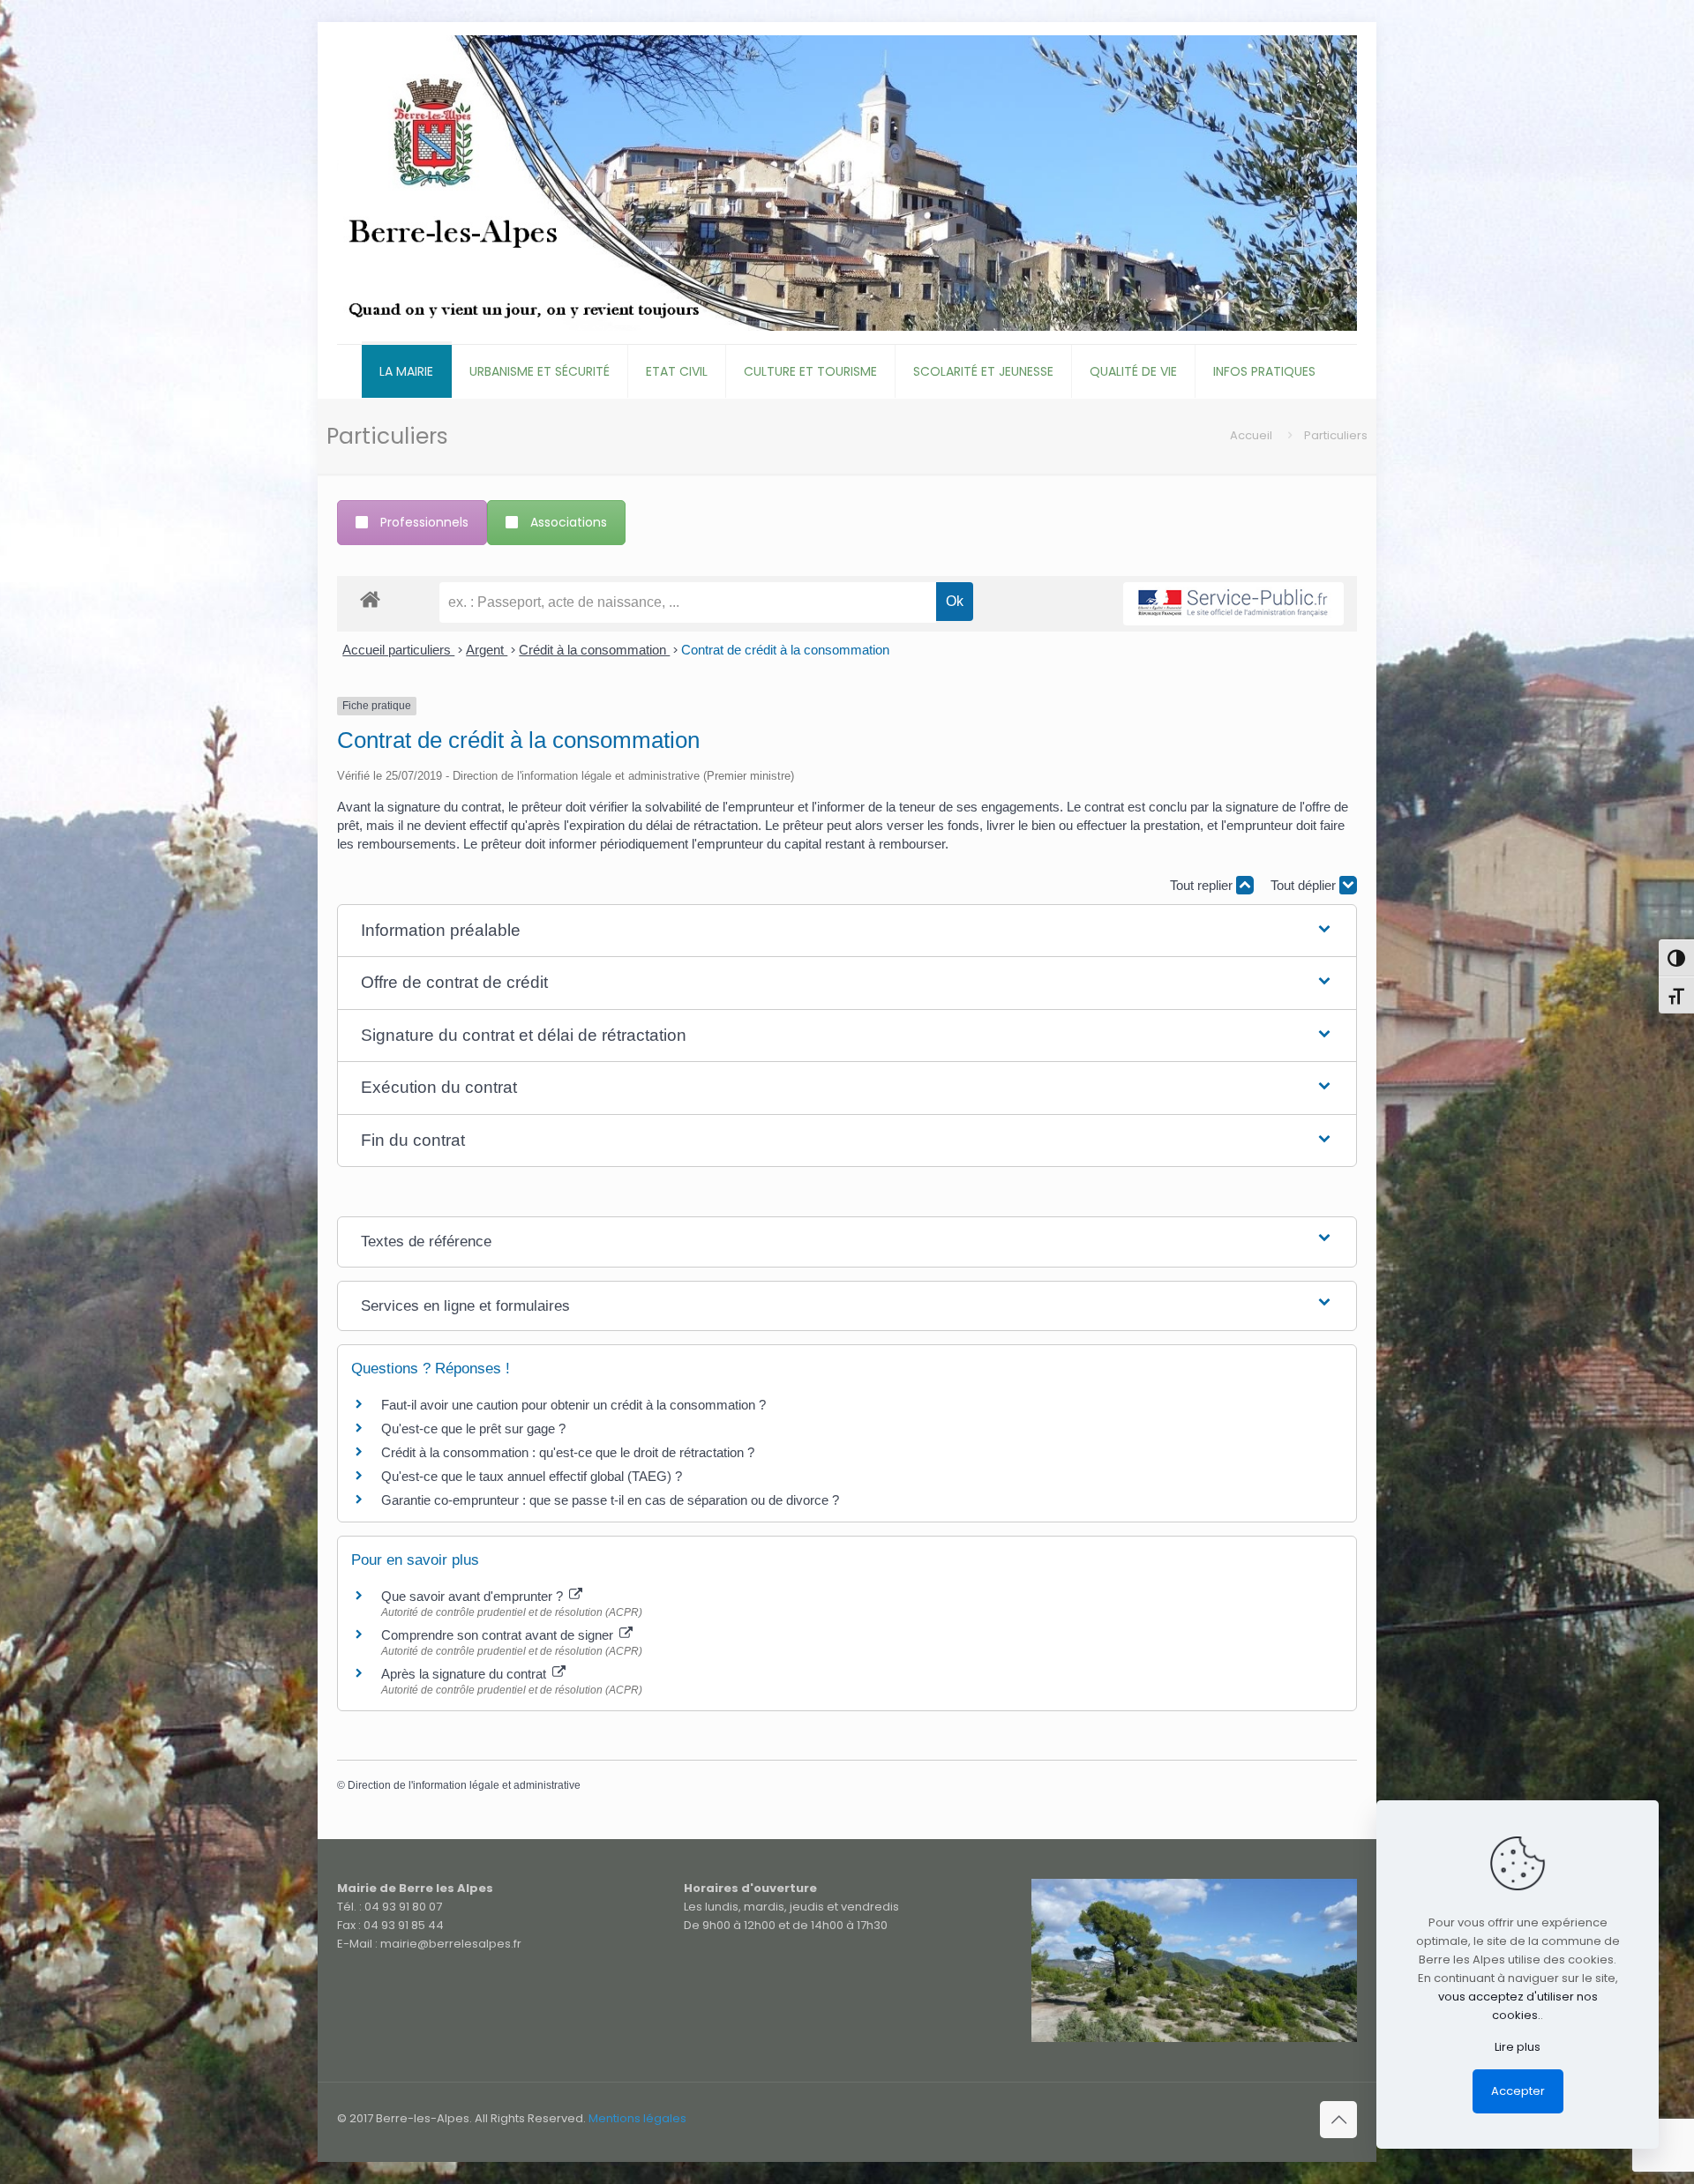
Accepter (1518, 2091)
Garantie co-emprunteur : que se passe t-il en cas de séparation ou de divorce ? (610, 1500)
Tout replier (1203, 885)
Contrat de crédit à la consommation (785, 650)
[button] (847, 931)
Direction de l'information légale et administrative (464, 1785)
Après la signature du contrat (465, 1674)
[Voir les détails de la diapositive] (1194, 1960)
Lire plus (1518, 2047)
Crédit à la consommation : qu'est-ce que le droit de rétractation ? (568, 1452)
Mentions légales (637, 2118)
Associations (569, 522)
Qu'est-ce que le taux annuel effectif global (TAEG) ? (532, 1476)
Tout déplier (1305, 885)
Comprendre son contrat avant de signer (499, 1635)
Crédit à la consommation (594, 650)
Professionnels (424, 522)
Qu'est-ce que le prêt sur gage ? (473, 1429)
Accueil (1251, 435)
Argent (487, 650)
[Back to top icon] (1338, 2120)
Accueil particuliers (398, 650)
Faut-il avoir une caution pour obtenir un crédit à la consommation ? (573, 1405)
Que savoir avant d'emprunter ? (474, 1596)
